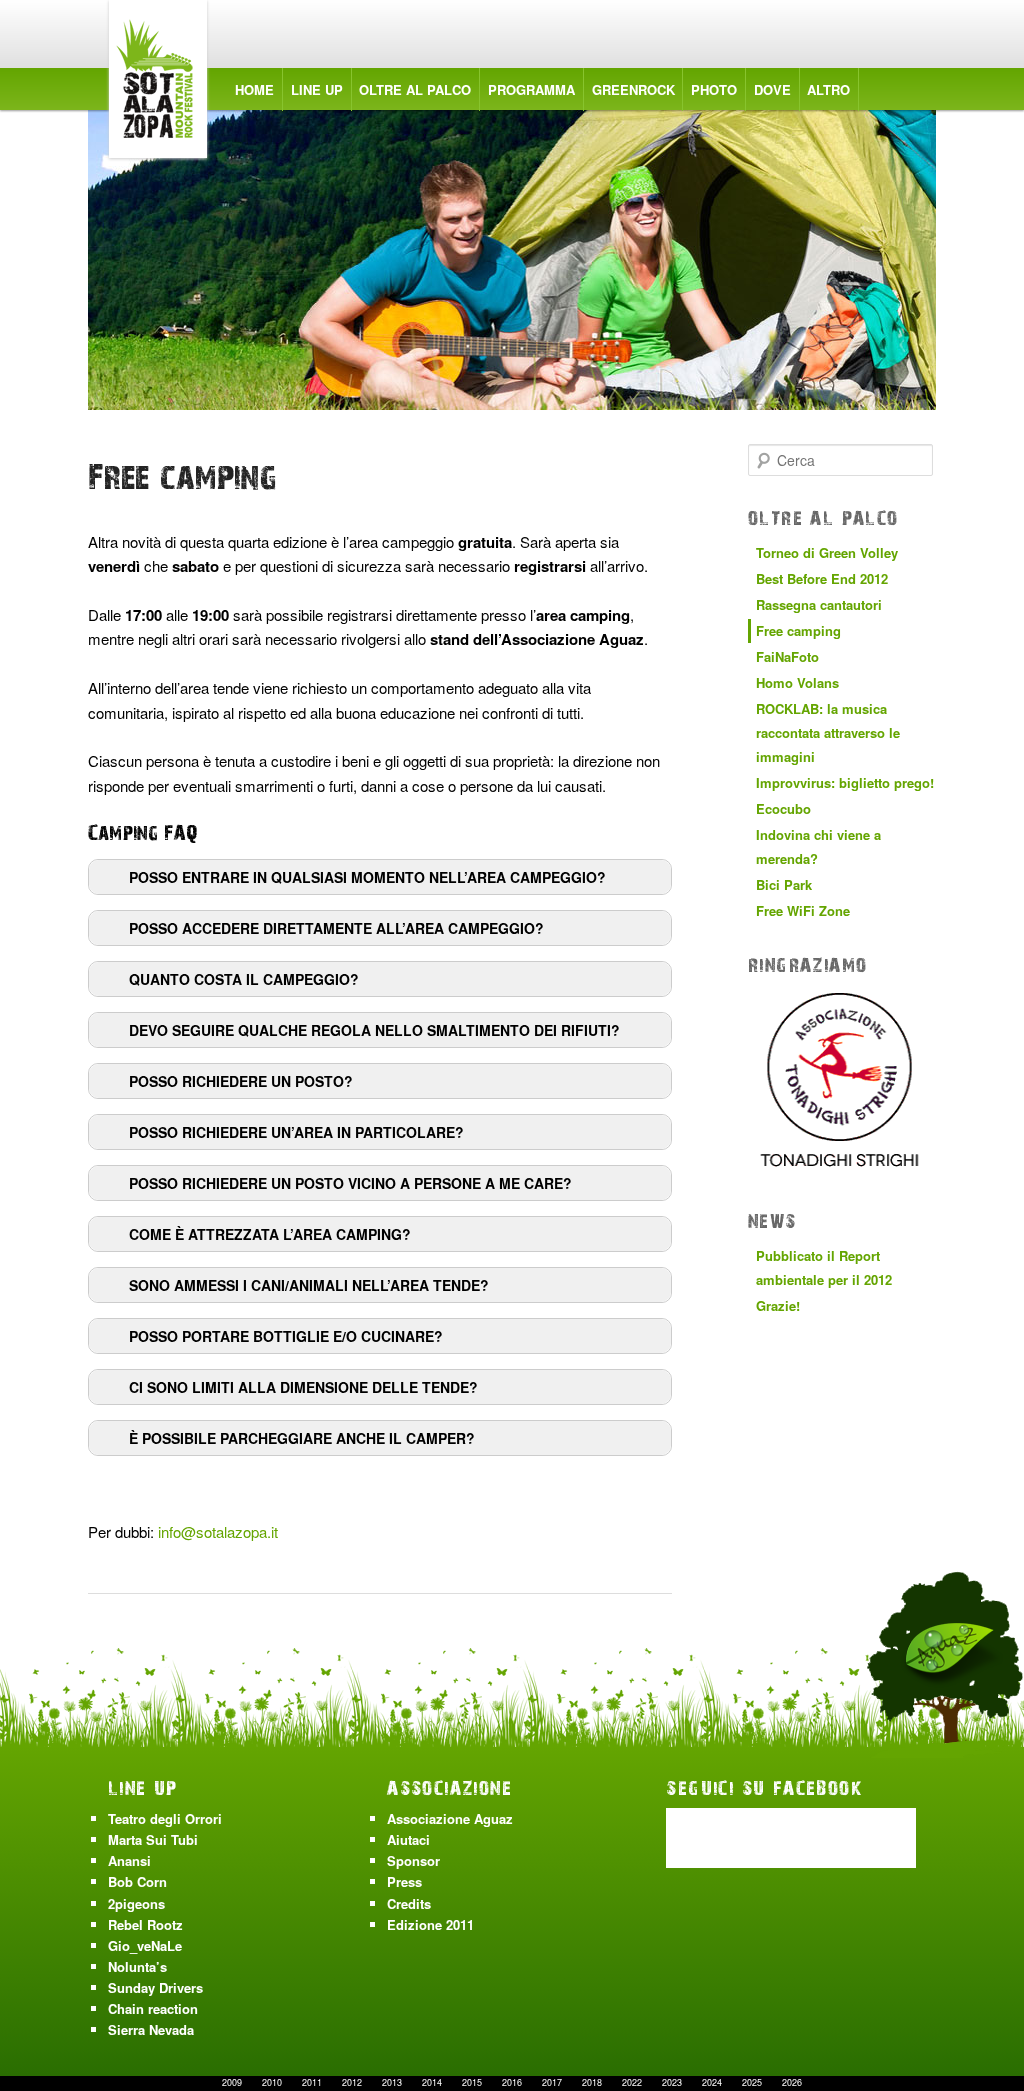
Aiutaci (408, 1839)
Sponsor (413, 1860)
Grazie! (778, 1305)
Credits (409, 1903)
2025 (752, 2082)
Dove (772, 89)
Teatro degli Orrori (165, 1818)
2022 (632, 2082)
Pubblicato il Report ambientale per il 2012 (824, 1267)
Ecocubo (783, 808)
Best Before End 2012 (822, 578)
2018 (592, 2082)
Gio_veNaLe (145, 1945)
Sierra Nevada (151, 2029)
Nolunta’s (137, 1966)
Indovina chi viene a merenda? (818, 846)
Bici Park (784, 884)
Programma (531, 89)
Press (404, 1881)
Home (254, 89)
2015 (472, 2082)
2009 (232, 2082)
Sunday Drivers (155, 1987)
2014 (432, 2082)
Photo (714, 89)
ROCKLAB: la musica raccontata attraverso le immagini (828, 732)
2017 (552, 2082)
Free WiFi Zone (803, 910)
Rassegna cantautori (819, 604)
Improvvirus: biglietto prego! (845, 782)
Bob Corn (137, 1881)
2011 (312, 2082)
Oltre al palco (415, 89)
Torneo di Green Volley (827, 552)
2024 (712, 2082)
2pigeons (136, 1903)
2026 (792, 2082)
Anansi (129, 1860)
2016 (512, 2082)
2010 (272, 2082)
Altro (828, 89)
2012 (352, 2082)
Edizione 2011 (430, 1924)
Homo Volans (797, 682)
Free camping (798, 630)
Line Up (317, 89)
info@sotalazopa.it (218, 1531)
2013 (392, 2082)
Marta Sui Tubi (153, 1839)
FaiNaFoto (787, 656)
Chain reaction (153, 2008)
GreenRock (633, 89)
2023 (672, 2082)
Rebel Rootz (145, 1924)
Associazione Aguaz (450, 1818)
